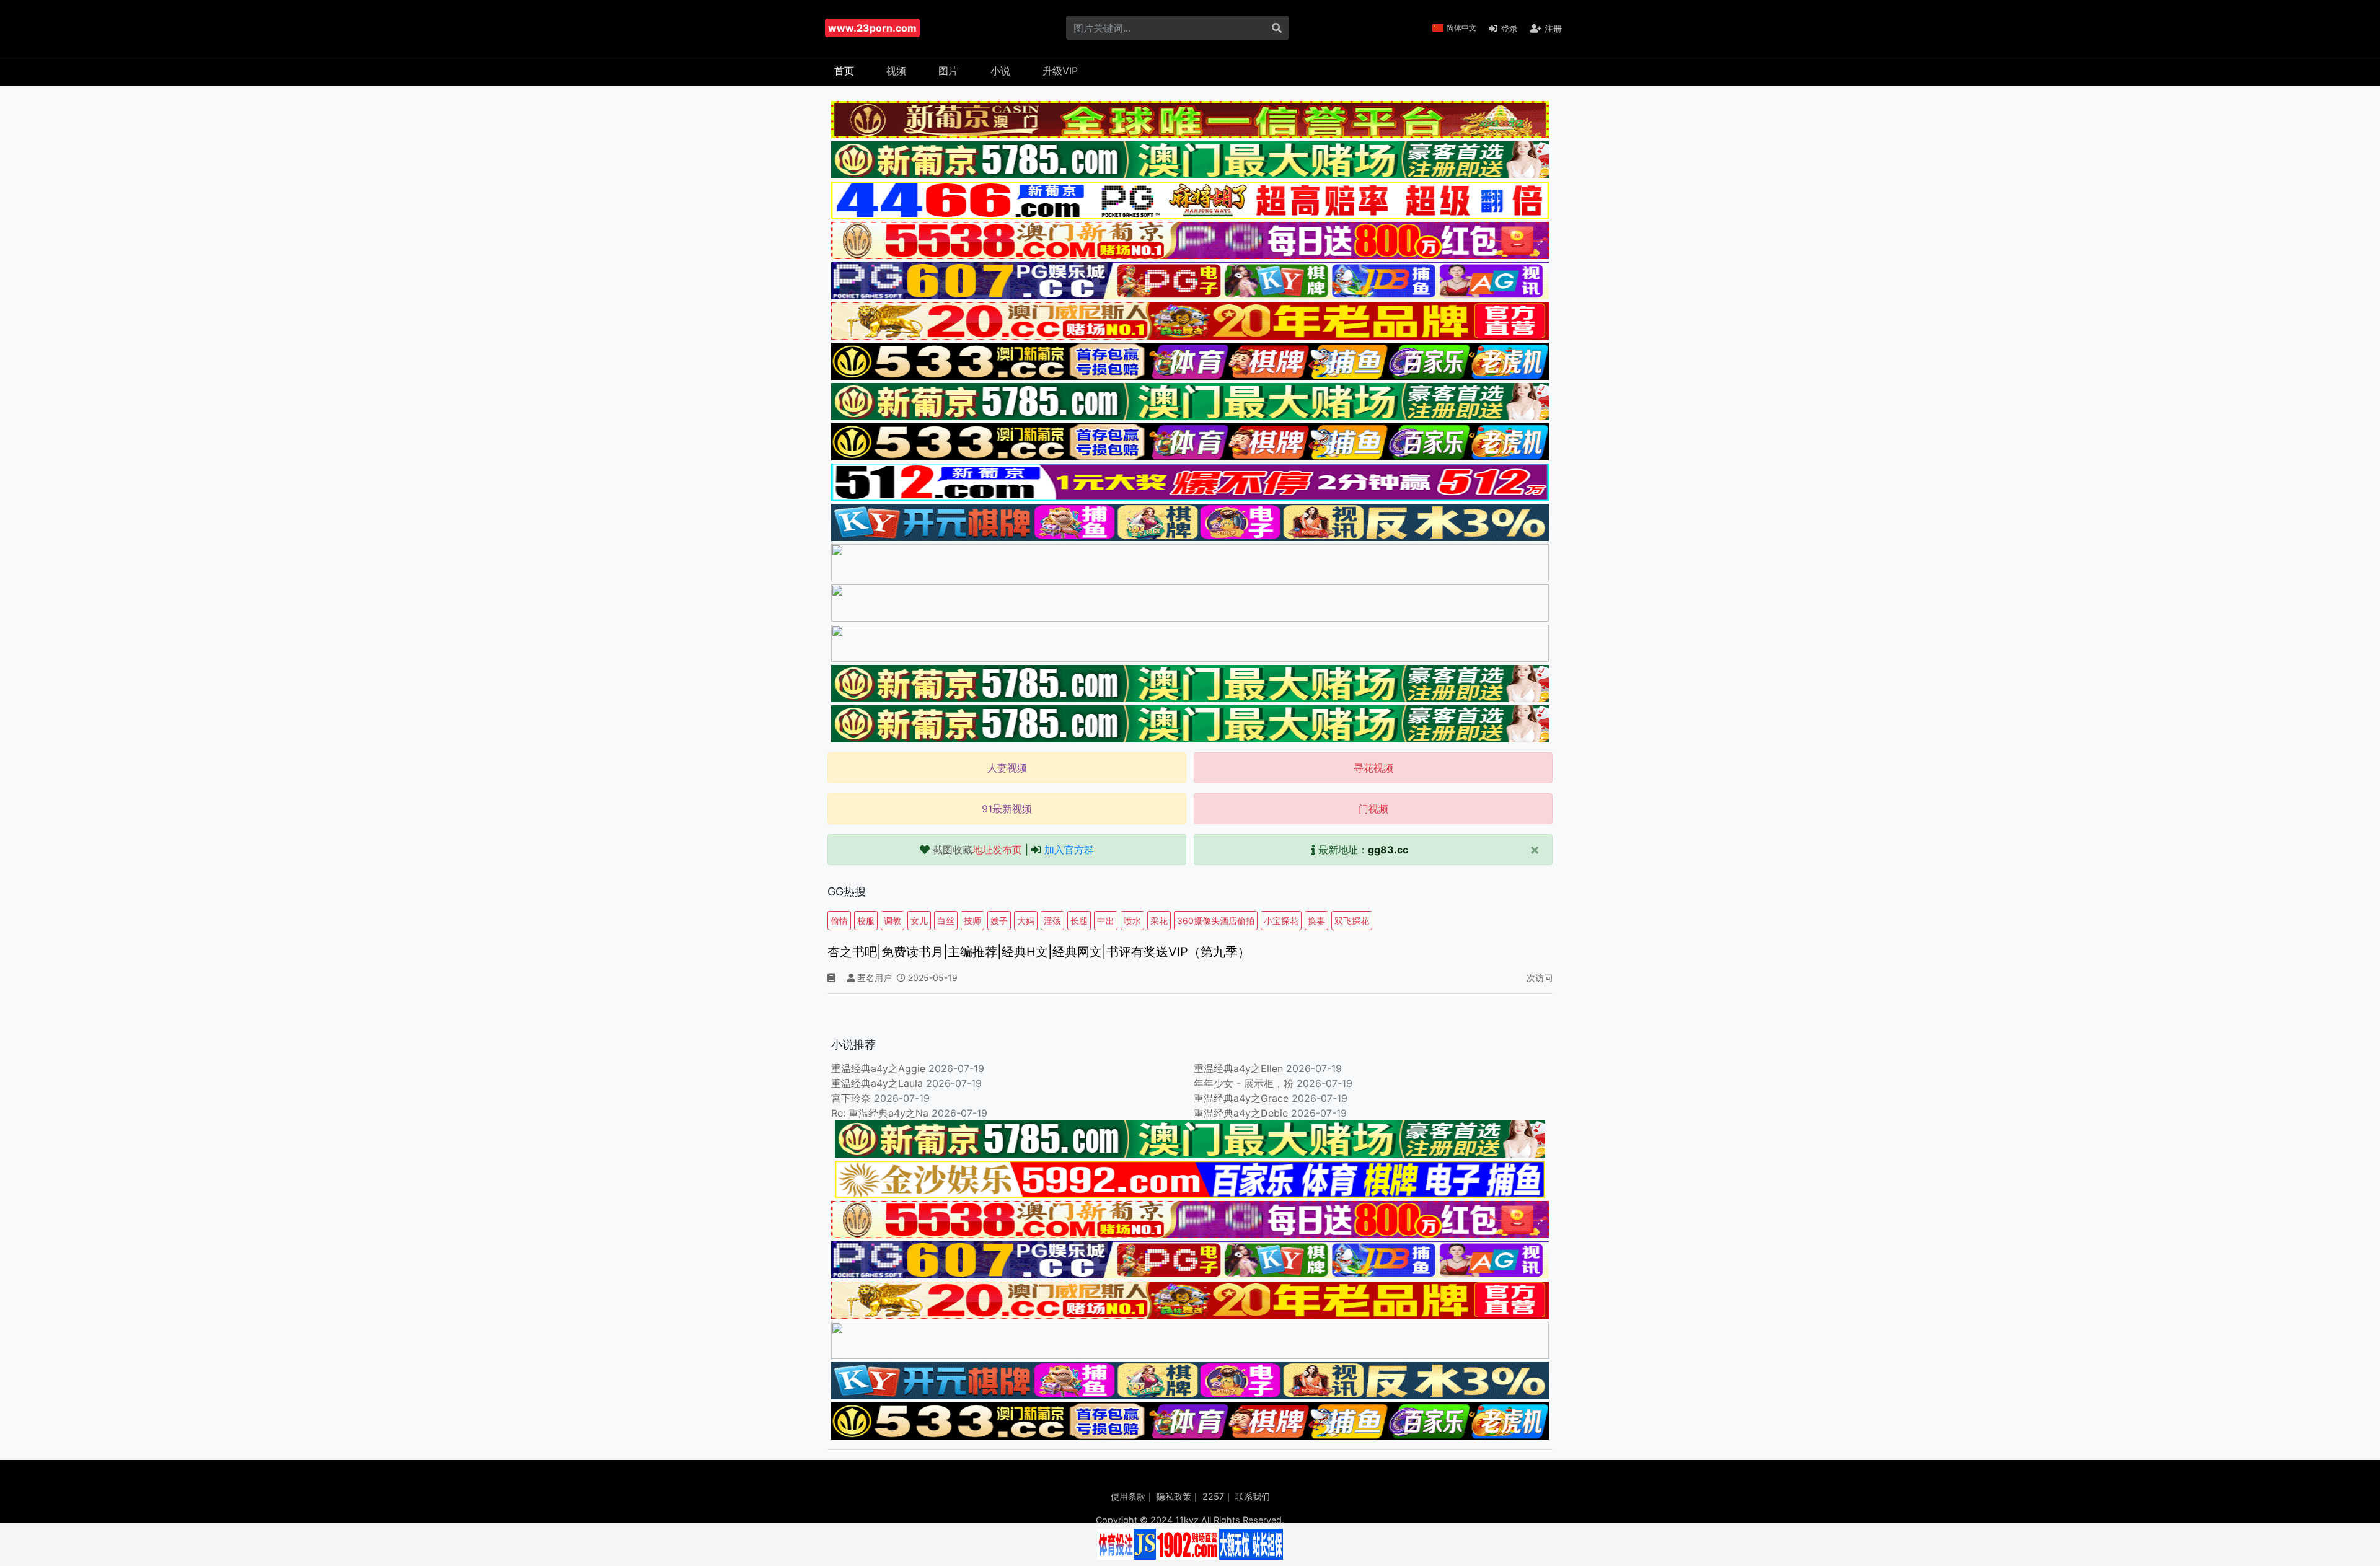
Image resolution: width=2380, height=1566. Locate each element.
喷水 (1132, 921)
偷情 (839, 921)
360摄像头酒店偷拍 (1216, 921)
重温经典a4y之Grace (1241, 1098)
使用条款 (1128, 1496)
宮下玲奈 (851, 1098)
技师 (972, 921)
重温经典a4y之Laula (879, 1083)
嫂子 (999, 921)
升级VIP (1060, 71)
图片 (948, 71)
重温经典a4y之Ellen (1238, 1068)
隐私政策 (1174, 1496)
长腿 (1079, 921)
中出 (1106, 921)
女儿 (919, 921)
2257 (1213, 1496)
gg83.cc (1388, 850)
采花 (1159, 921)
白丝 (946, 921)
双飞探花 (1352, 921)
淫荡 (1052, 921)
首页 (844, 71)
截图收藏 (977, 850)
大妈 (1026, 921)
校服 (866, 921)
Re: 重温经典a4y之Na (880, 1113)
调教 (892, 921)
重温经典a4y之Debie (1241, 1113)
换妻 (1316, 921)
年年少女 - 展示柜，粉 (1244, 1083)
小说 (1000, 71)
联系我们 (1253, 1496)
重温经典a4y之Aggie (878, 1068)
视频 (896, 71)
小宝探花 (1281, 921)
